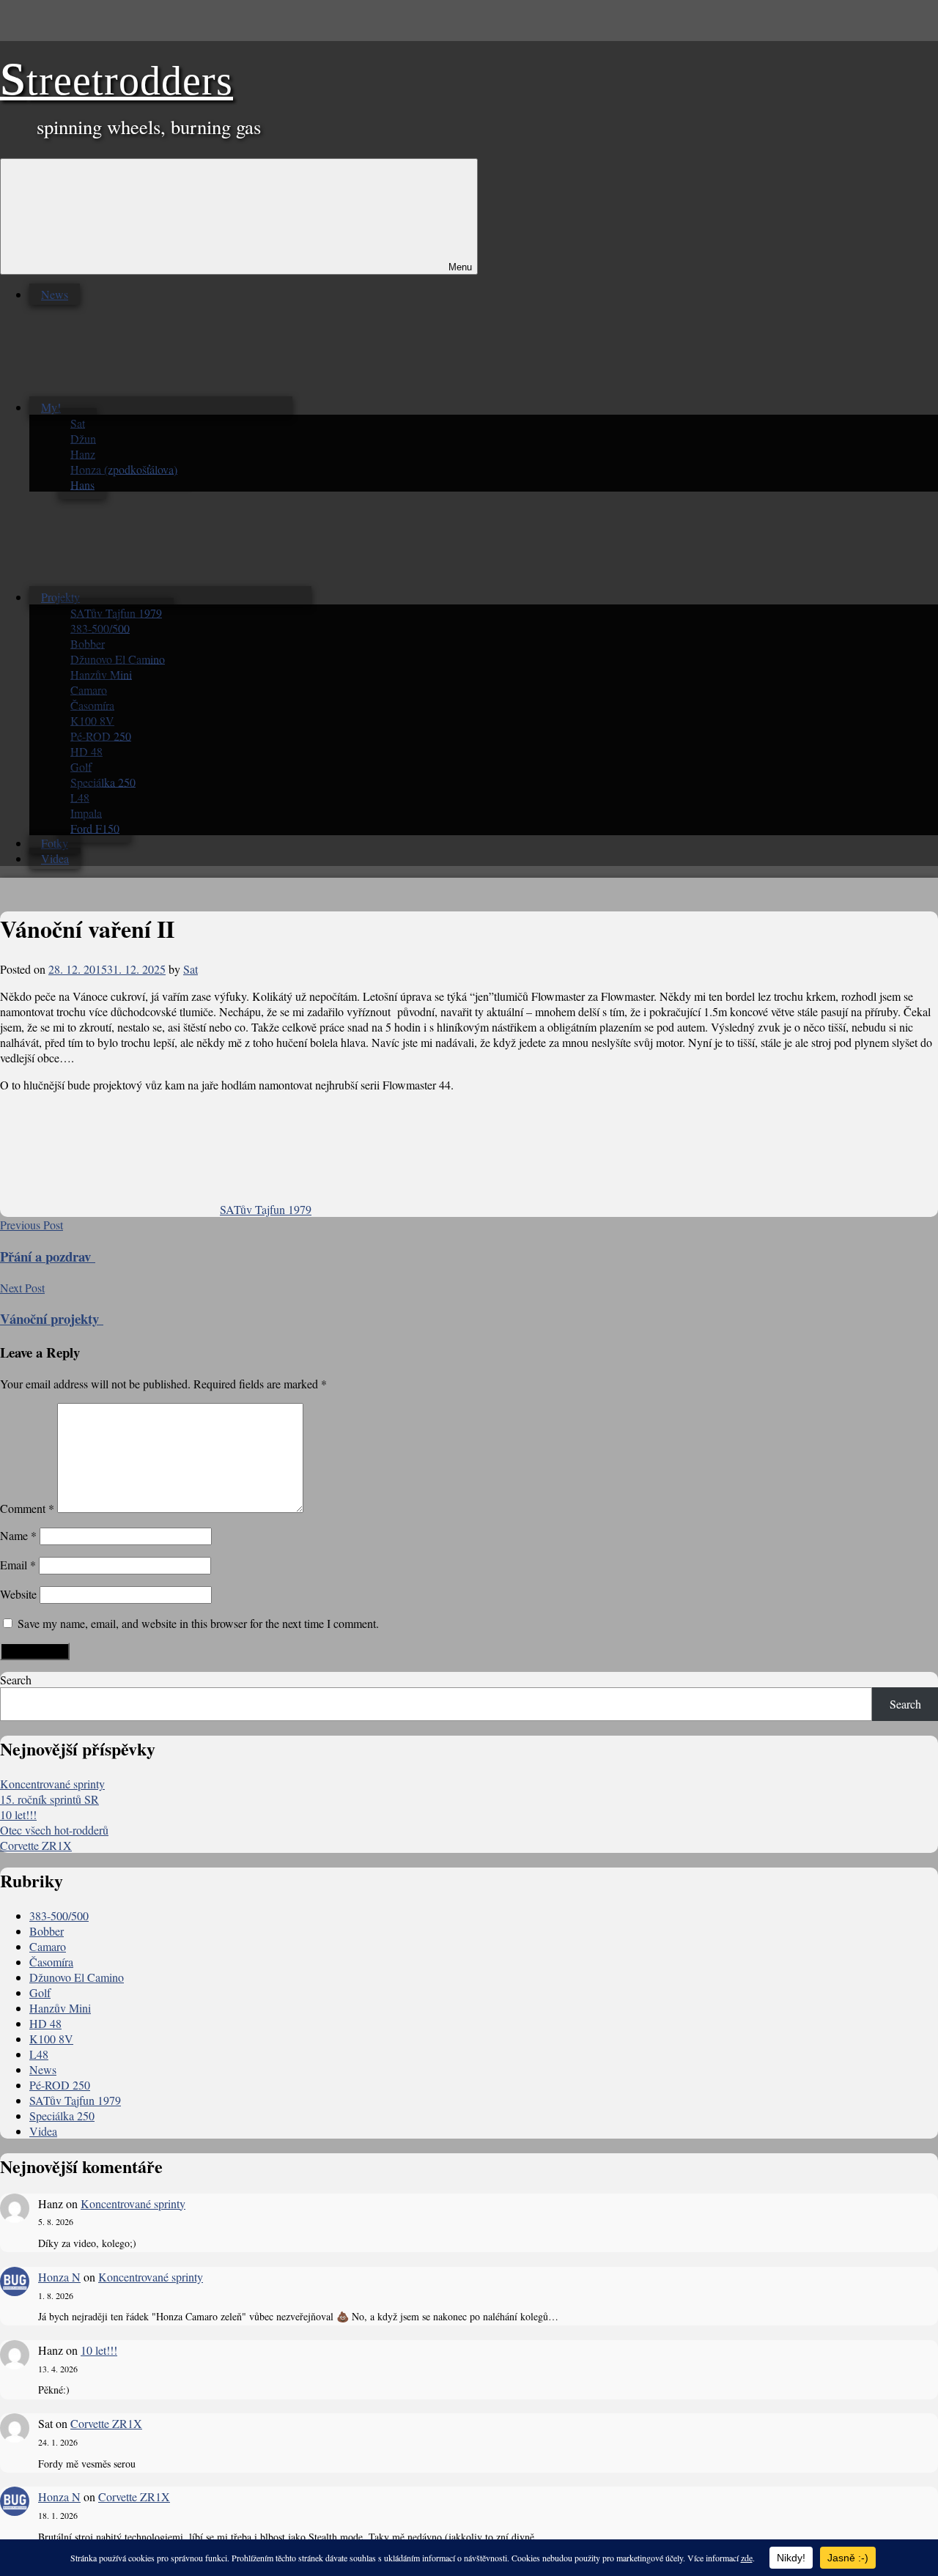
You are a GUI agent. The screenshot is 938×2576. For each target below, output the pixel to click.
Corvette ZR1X (36, 1845)
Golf (81, 766)
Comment (27, 1508)
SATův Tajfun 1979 (116, 612)
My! (51, 407)
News (55, 294)
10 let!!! (18, 1814)
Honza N (59, 2277)
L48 (80, 797)
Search (16, 1680)
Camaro (89, 689)
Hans (82, 484)
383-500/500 (100, 628)
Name (18, 1535)
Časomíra (92, 704)
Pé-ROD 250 (101, 735)
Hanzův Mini (101, 674)
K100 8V (92, 720)
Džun (83, 438)
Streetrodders (117, 81)
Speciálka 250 (103, 781)
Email (18, 1565)
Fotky (55, 843)
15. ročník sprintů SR (49, 1799)
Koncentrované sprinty (52, 1784)
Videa (55, 858)
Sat (78, 422)
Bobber (88, 643)
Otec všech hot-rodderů (54, 1830)
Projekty (60, 597)
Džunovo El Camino (118, 658)
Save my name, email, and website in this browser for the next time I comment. (198, 1623)
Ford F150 (95, 828)
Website (18, 1594)
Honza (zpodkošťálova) (124, 469)
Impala (86, 812)
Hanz (83, 453)
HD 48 (86, 751)
